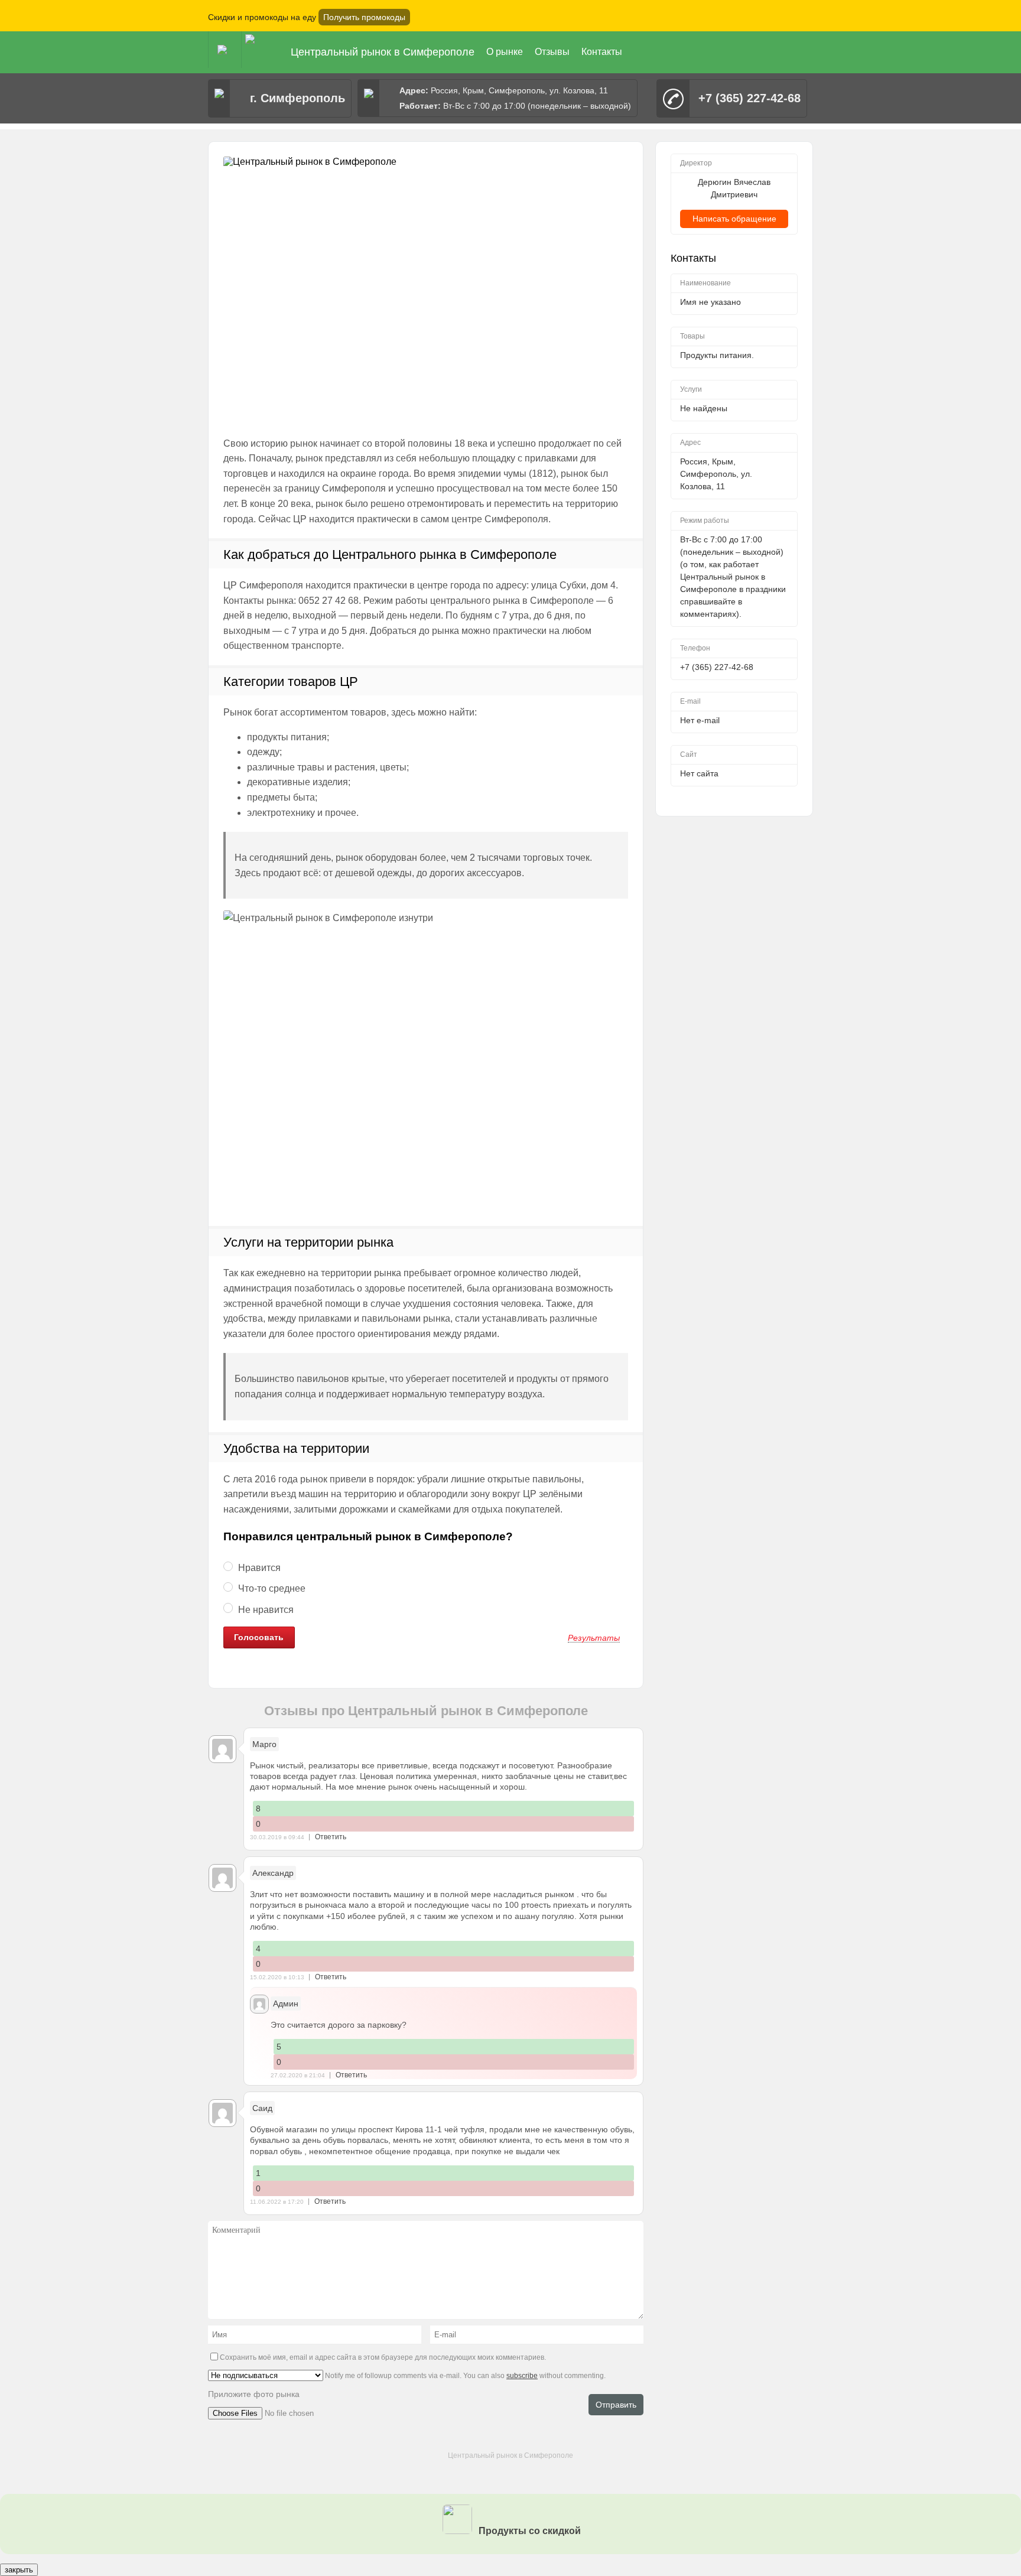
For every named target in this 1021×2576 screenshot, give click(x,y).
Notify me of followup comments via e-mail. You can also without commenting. (464, 2376)
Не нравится (265, 1610)
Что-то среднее (271, 1588)
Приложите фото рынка (254, 2394)
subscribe (522, 2376)
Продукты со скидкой (529, 2531)
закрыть (19, 2570)
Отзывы (552, 52)
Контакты (602, 52)
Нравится (258, 1568)
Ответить (331, 1837)
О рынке (505, 52)
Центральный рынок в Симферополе (383, 52)
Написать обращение (734, 219)
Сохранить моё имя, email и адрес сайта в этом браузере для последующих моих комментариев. (383, 2357)
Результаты (594, 1638)
